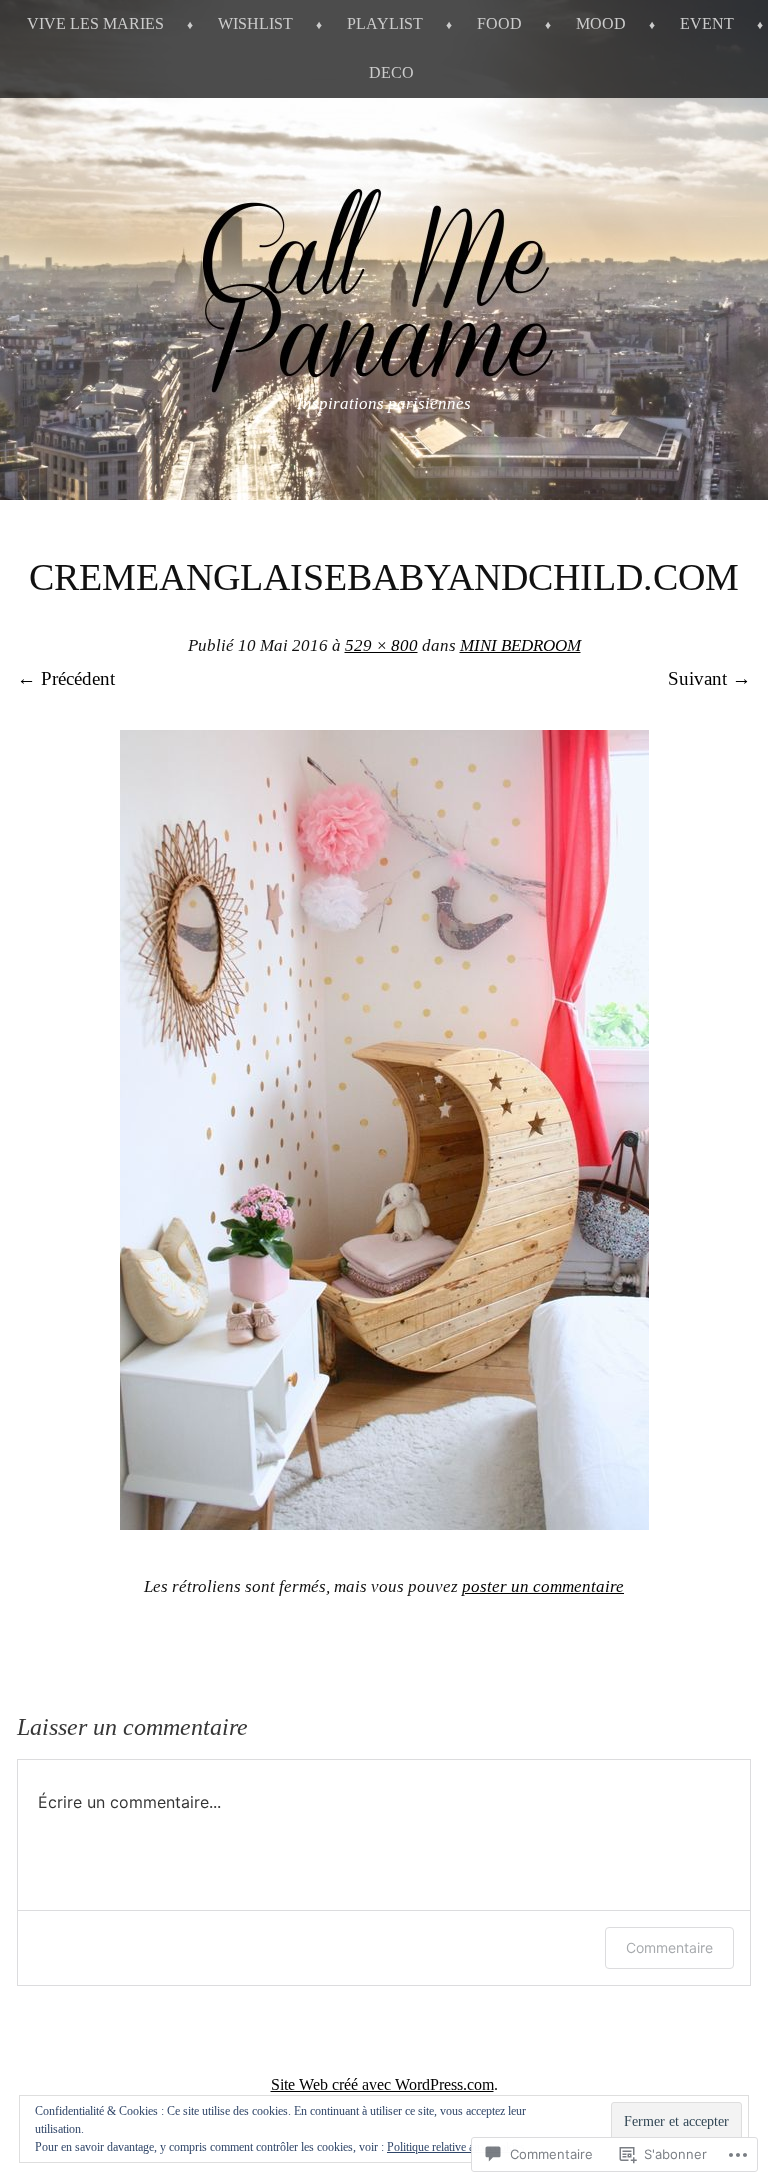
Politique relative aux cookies (456, 2147)
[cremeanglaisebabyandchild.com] (384, 1523)
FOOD (499, 23)
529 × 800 (381, 645)
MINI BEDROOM (520, 645)
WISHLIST (255, 23)
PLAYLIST (385, 23)
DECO (391, 72)
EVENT (707, 23)
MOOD (601, 23)
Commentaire (669, 1947)
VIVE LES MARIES (95, 23)
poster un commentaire (543, 1586)
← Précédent (66, 678)
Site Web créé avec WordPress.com (382, 2084)
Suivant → (709, 678)
